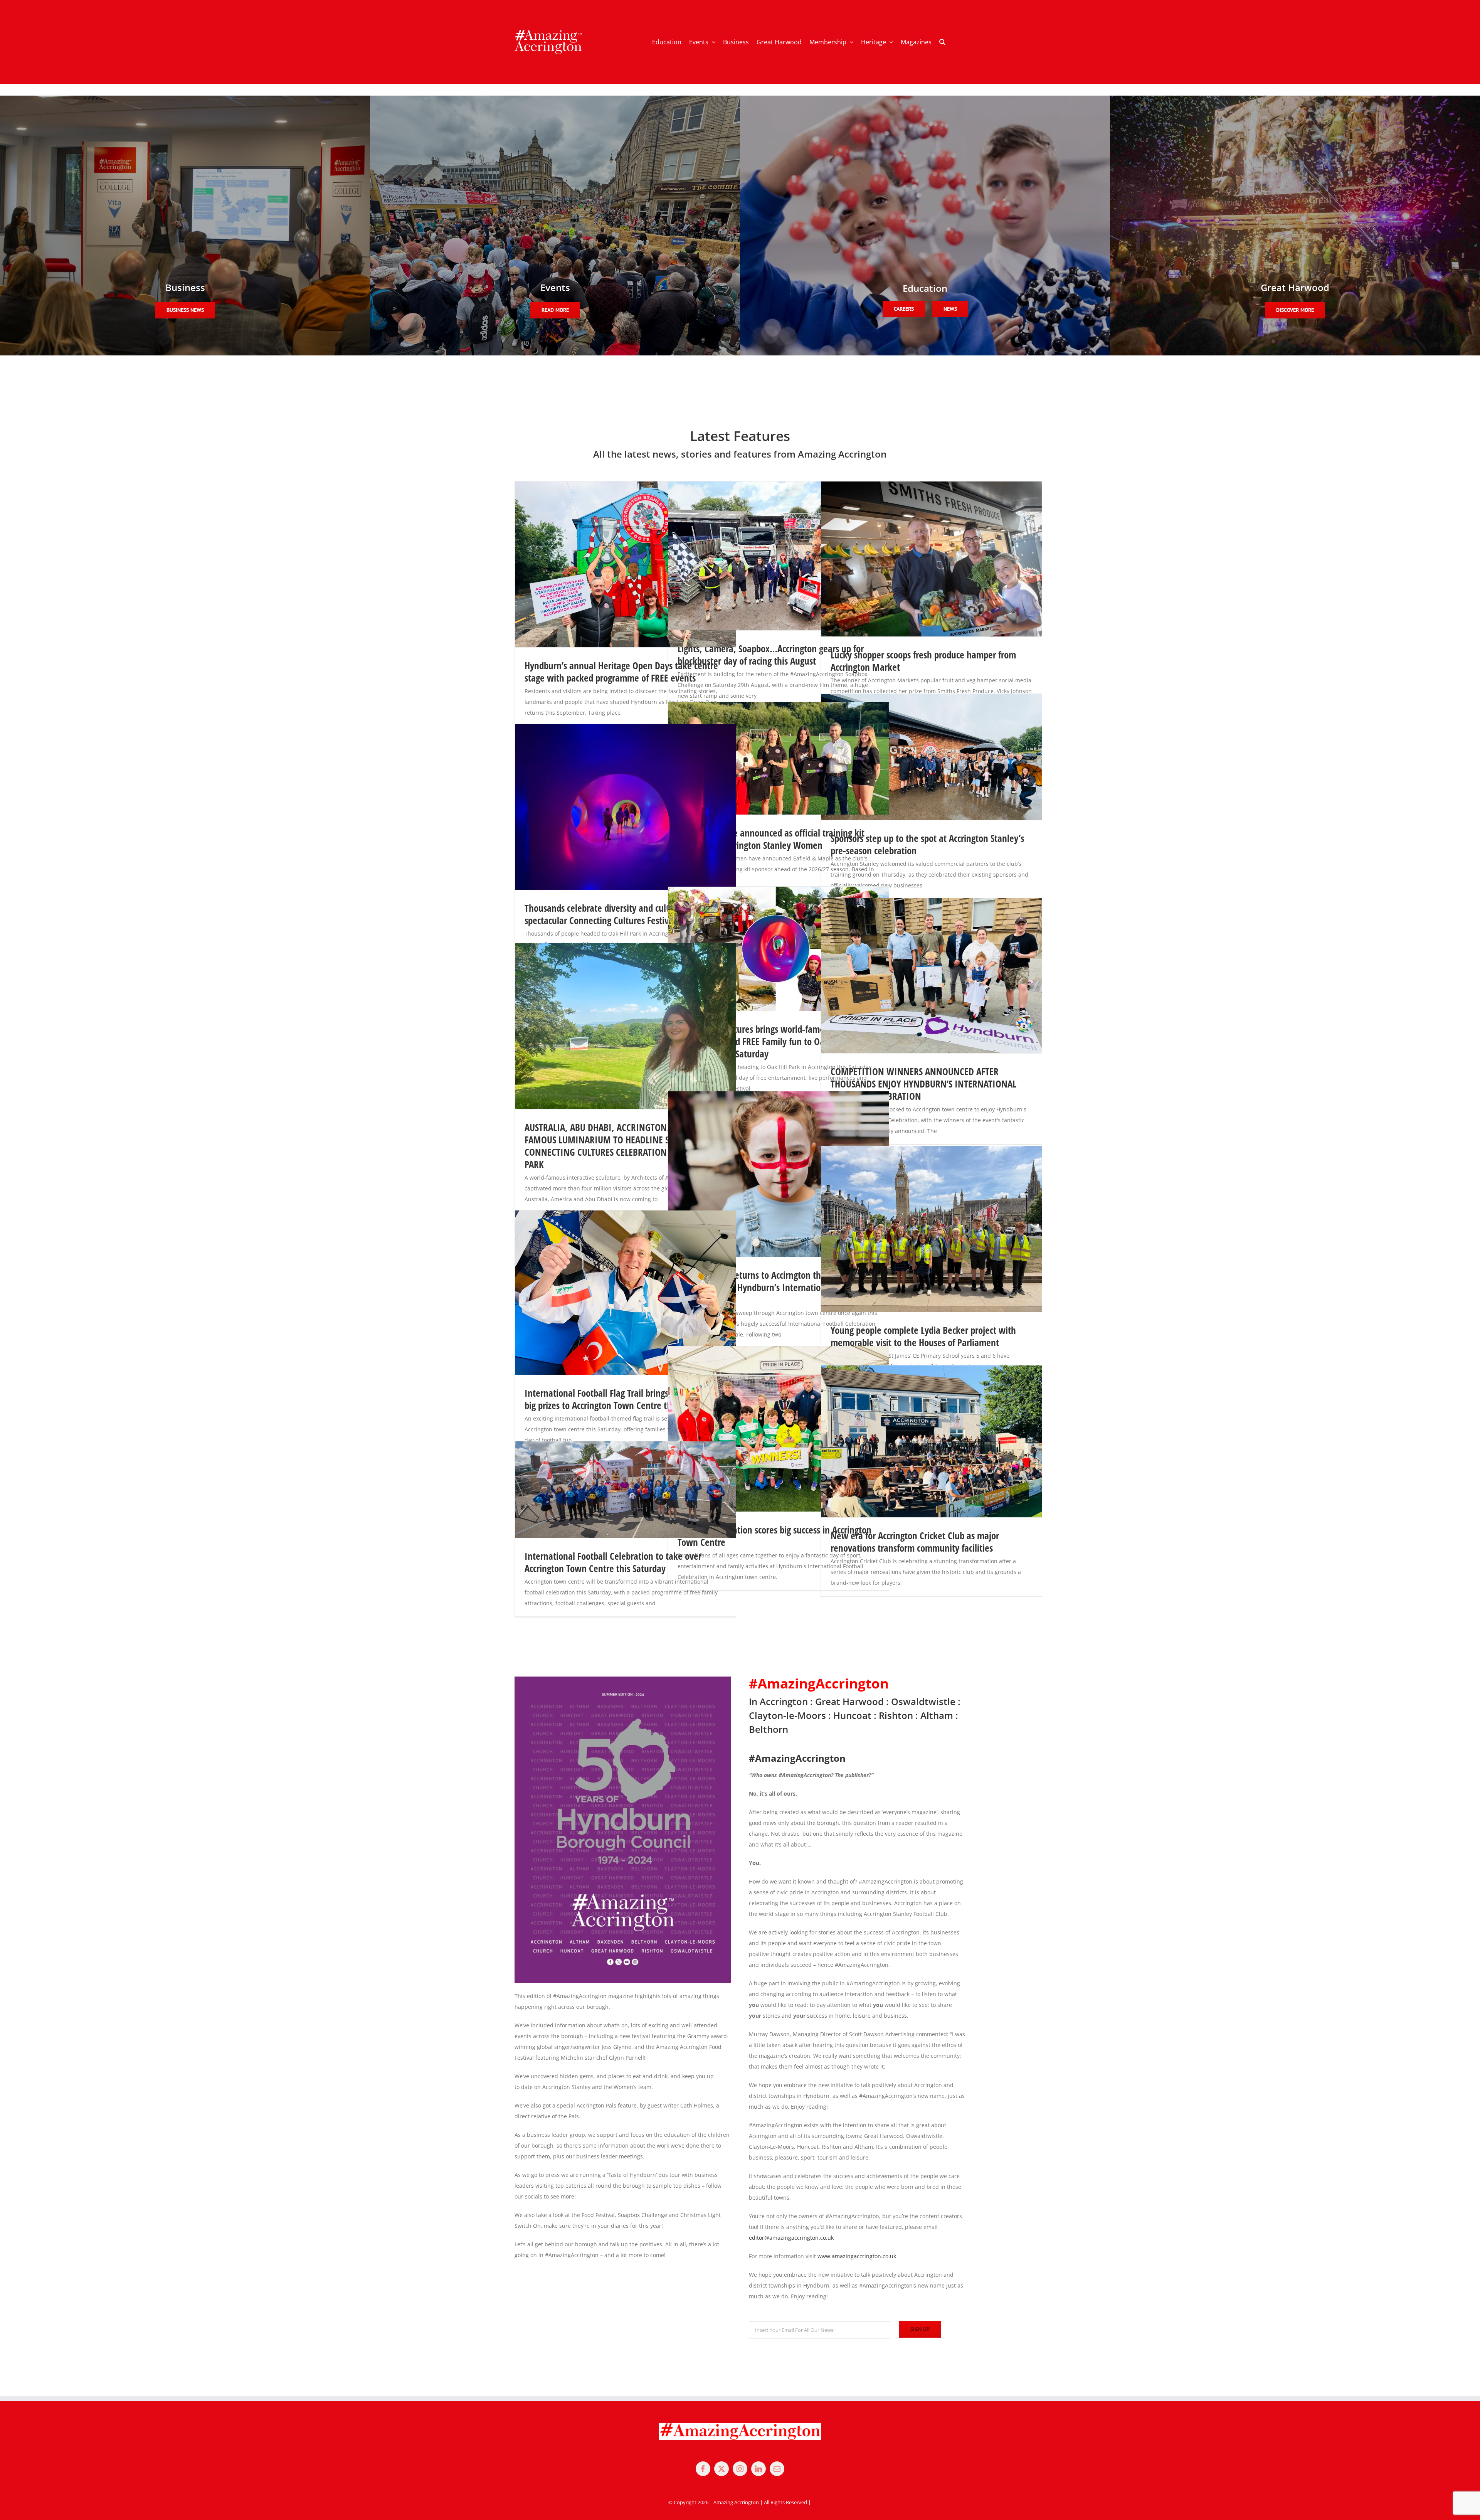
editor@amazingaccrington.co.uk (791, 2238)
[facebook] (703, 2469)
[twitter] (721, 2469)
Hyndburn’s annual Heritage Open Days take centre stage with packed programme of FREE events (621, 672)
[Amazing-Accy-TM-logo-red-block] (548, 32)
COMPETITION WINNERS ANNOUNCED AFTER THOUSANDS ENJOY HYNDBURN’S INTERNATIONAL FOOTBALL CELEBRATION (923, 1084)
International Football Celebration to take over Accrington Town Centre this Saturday (613, 1562)
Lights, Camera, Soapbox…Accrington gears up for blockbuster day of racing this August (771, 655)
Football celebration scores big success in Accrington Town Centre (774, 1536)
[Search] (942, 42)
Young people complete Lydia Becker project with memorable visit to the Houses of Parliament (923, 1336)
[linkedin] (758, 2469)
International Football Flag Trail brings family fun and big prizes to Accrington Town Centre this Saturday (625, 1399)
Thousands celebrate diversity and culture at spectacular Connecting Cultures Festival (608, 914)
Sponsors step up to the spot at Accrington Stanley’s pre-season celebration (927, 844)
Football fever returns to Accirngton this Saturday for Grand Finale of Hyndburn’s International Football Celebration (776, 1287)
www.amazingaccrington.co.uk (857, 2256)
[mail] (777, 2469)
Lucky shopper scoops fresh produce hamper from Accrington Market (923, 661)
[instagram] (740, 2469)
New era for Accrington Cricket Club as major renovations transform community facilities (915, 1542)
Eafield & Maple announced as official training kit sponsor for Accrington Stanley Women (771, 839)
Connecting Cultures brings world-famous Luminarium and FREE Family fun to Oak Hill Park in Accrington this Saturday (775, 1041)
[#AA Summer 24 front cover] (623, 1679)
